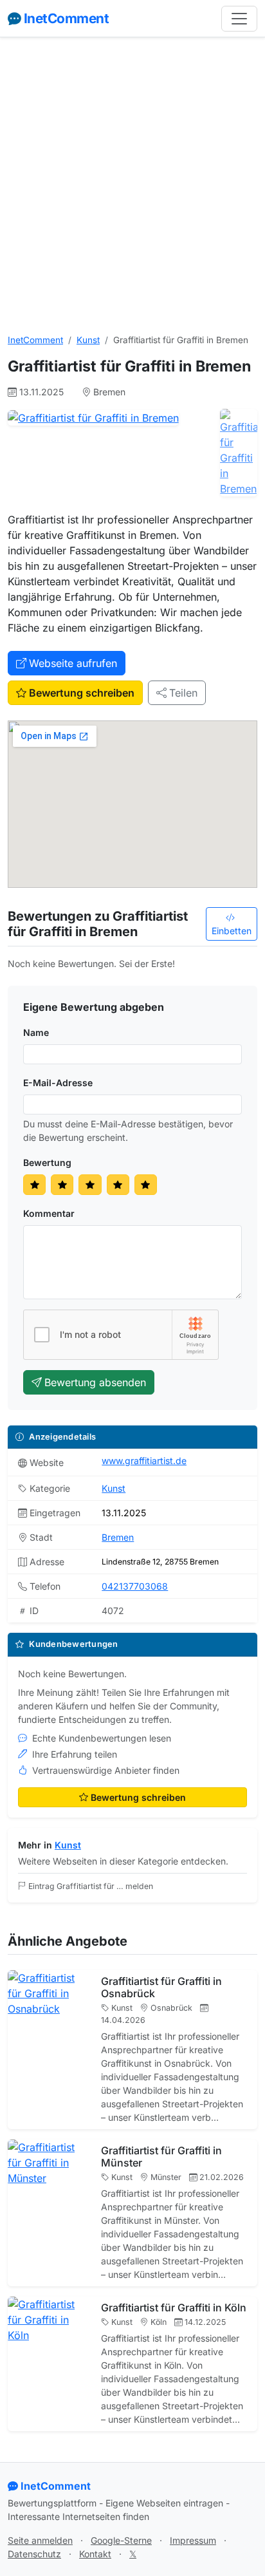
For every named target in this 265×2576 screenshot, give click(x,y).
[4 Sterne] (118, 1185)
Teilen (183, 693)
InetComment (66, 18)
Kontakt (95, 2554)
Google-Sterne (121, 2540)
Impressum (193, 2540)
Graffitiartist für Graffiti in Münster (161, 2157)
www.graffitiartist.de (144, 1461)
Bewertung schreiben (82, 693)
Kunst (88, 340)
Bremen (118, 1537)
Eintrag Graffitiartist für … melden (91, 1886)
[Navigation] (239, 19)
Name (36, 1032)
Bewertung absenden (95, 1382)
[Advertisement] (132, 185)
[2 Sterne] (62, 1185)
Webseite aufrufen (73, 663)
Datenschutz (34, 2554)
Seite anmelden (40, 2540)
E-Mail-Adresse (58, 1083)
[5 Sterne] (146, 1185)
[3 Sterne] (90, 1185)
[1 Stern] (34, 1185)
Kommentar (49, 1213)
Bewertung (47, 1162)
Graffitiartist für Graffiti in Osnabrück (161, 1987)
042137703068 (135, 1586)
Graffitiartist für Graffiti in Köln (174, 2308)
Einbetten (232, 931)
